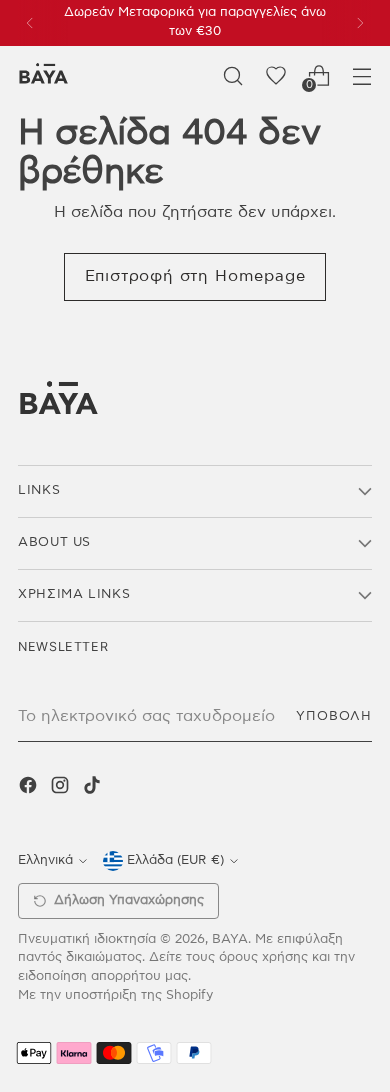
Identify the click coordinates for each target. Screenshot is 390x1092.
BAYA (230, 939)
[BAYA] (43, 75)
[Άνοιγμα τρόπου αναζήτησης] (232, 75)
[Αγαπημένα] (275, 75)
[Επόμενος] (360, 23)
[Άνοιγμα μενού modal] (361, 75)
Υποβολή (334, 716)
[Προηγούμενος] (30, 23)
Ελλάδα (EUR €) (175, 860)
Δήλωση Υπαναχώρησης (129, 900)
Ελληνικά (45, 860)
